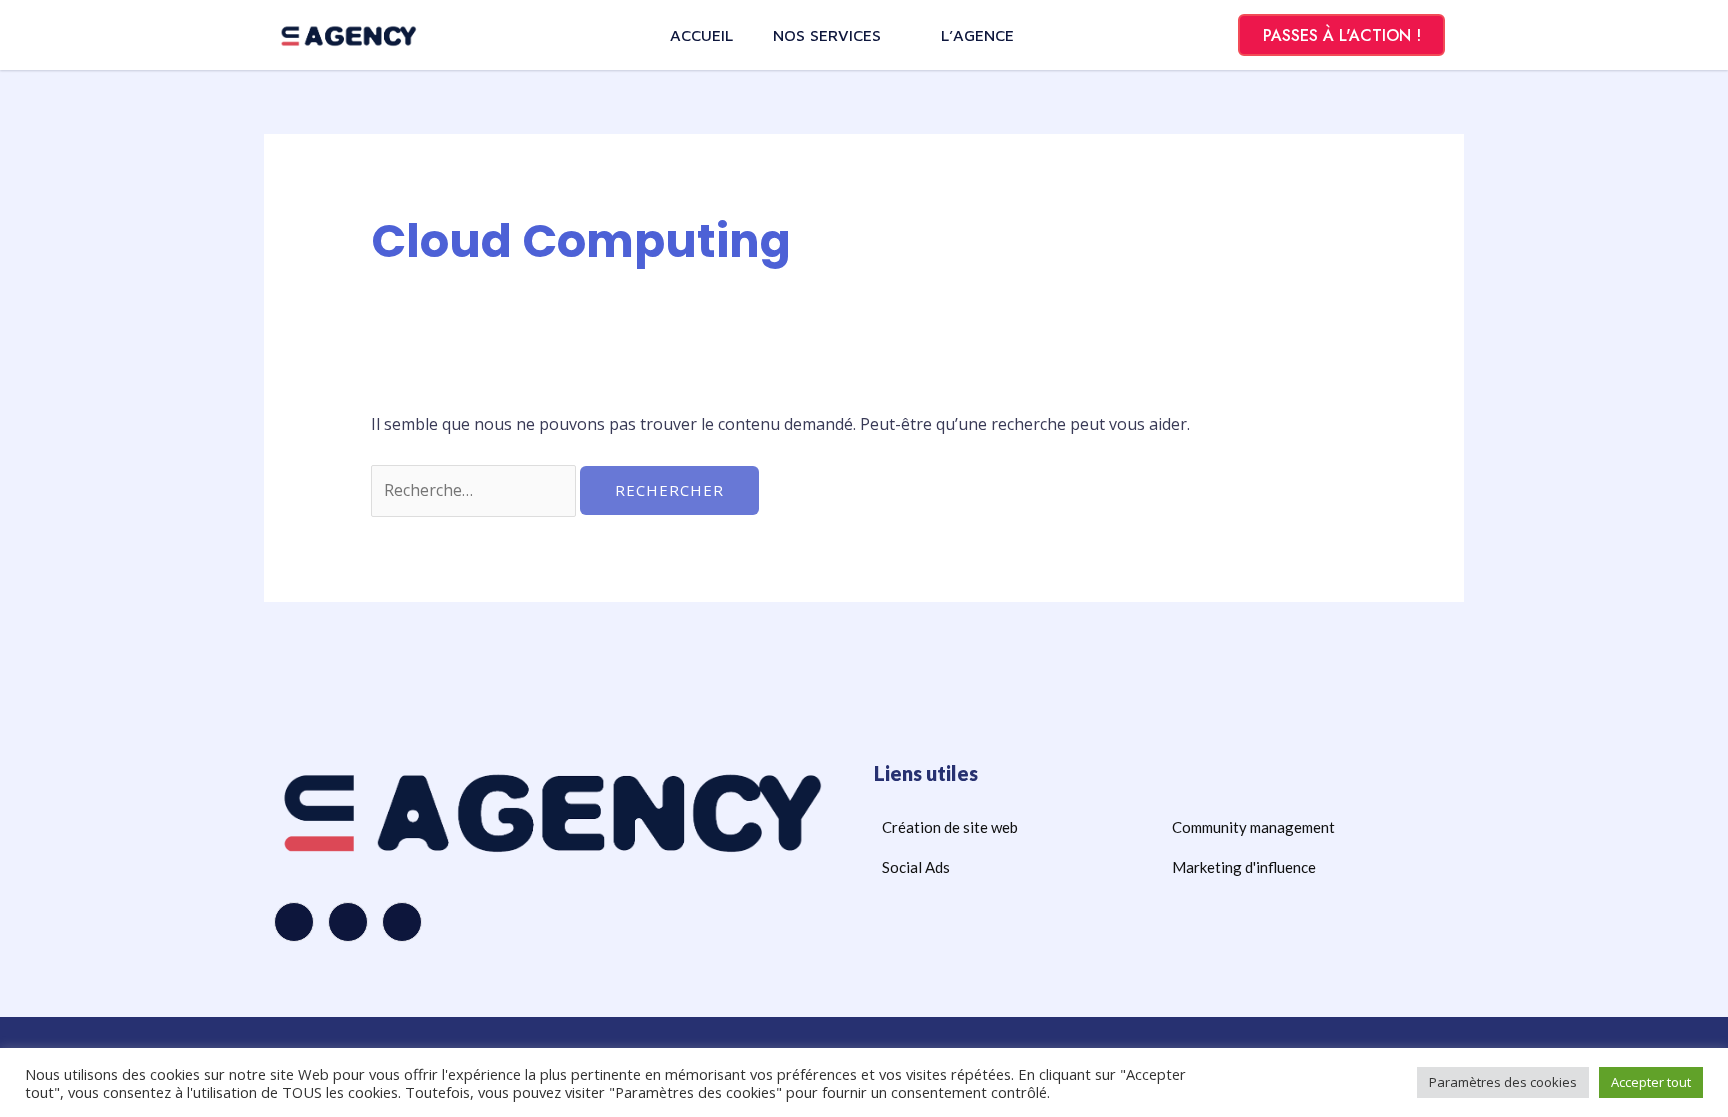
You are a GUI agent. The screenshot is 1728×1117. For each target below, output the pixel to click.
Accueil (701, 35)
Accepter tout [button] (1651, 1082)
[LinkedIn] (402, 922)
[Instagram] (348, 922)
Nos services (827, 35)
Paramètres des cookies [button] (1503, 1082)
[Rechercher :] (475, 490)
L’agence (977, 35)
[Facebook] (294, 922)
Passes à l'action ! (1342, 35)
